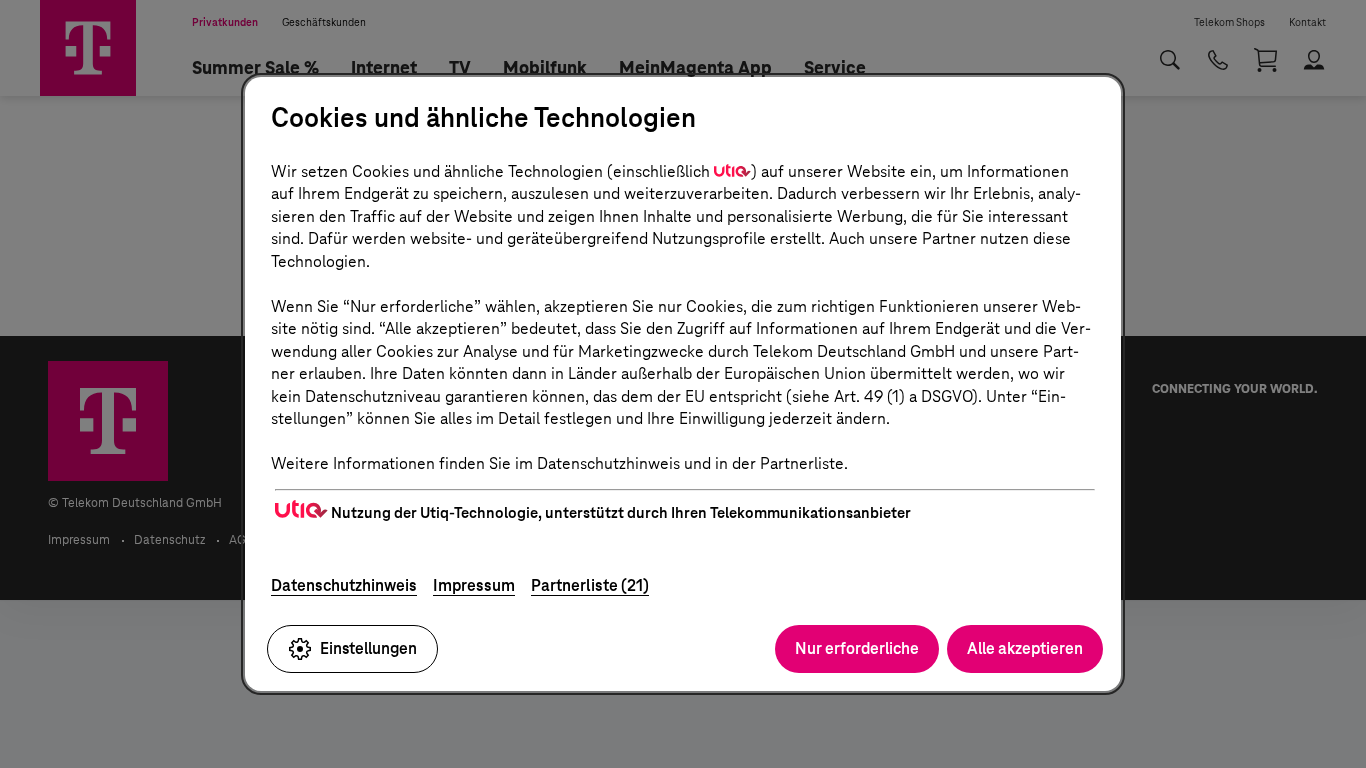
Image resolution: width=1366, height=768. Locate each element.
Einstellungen (368, 648)
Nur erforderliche (857, 648)
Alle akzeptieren (1025, 648)
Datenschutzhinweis (344, 585)
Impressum (474, 585)
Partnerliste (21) (590, 585)
